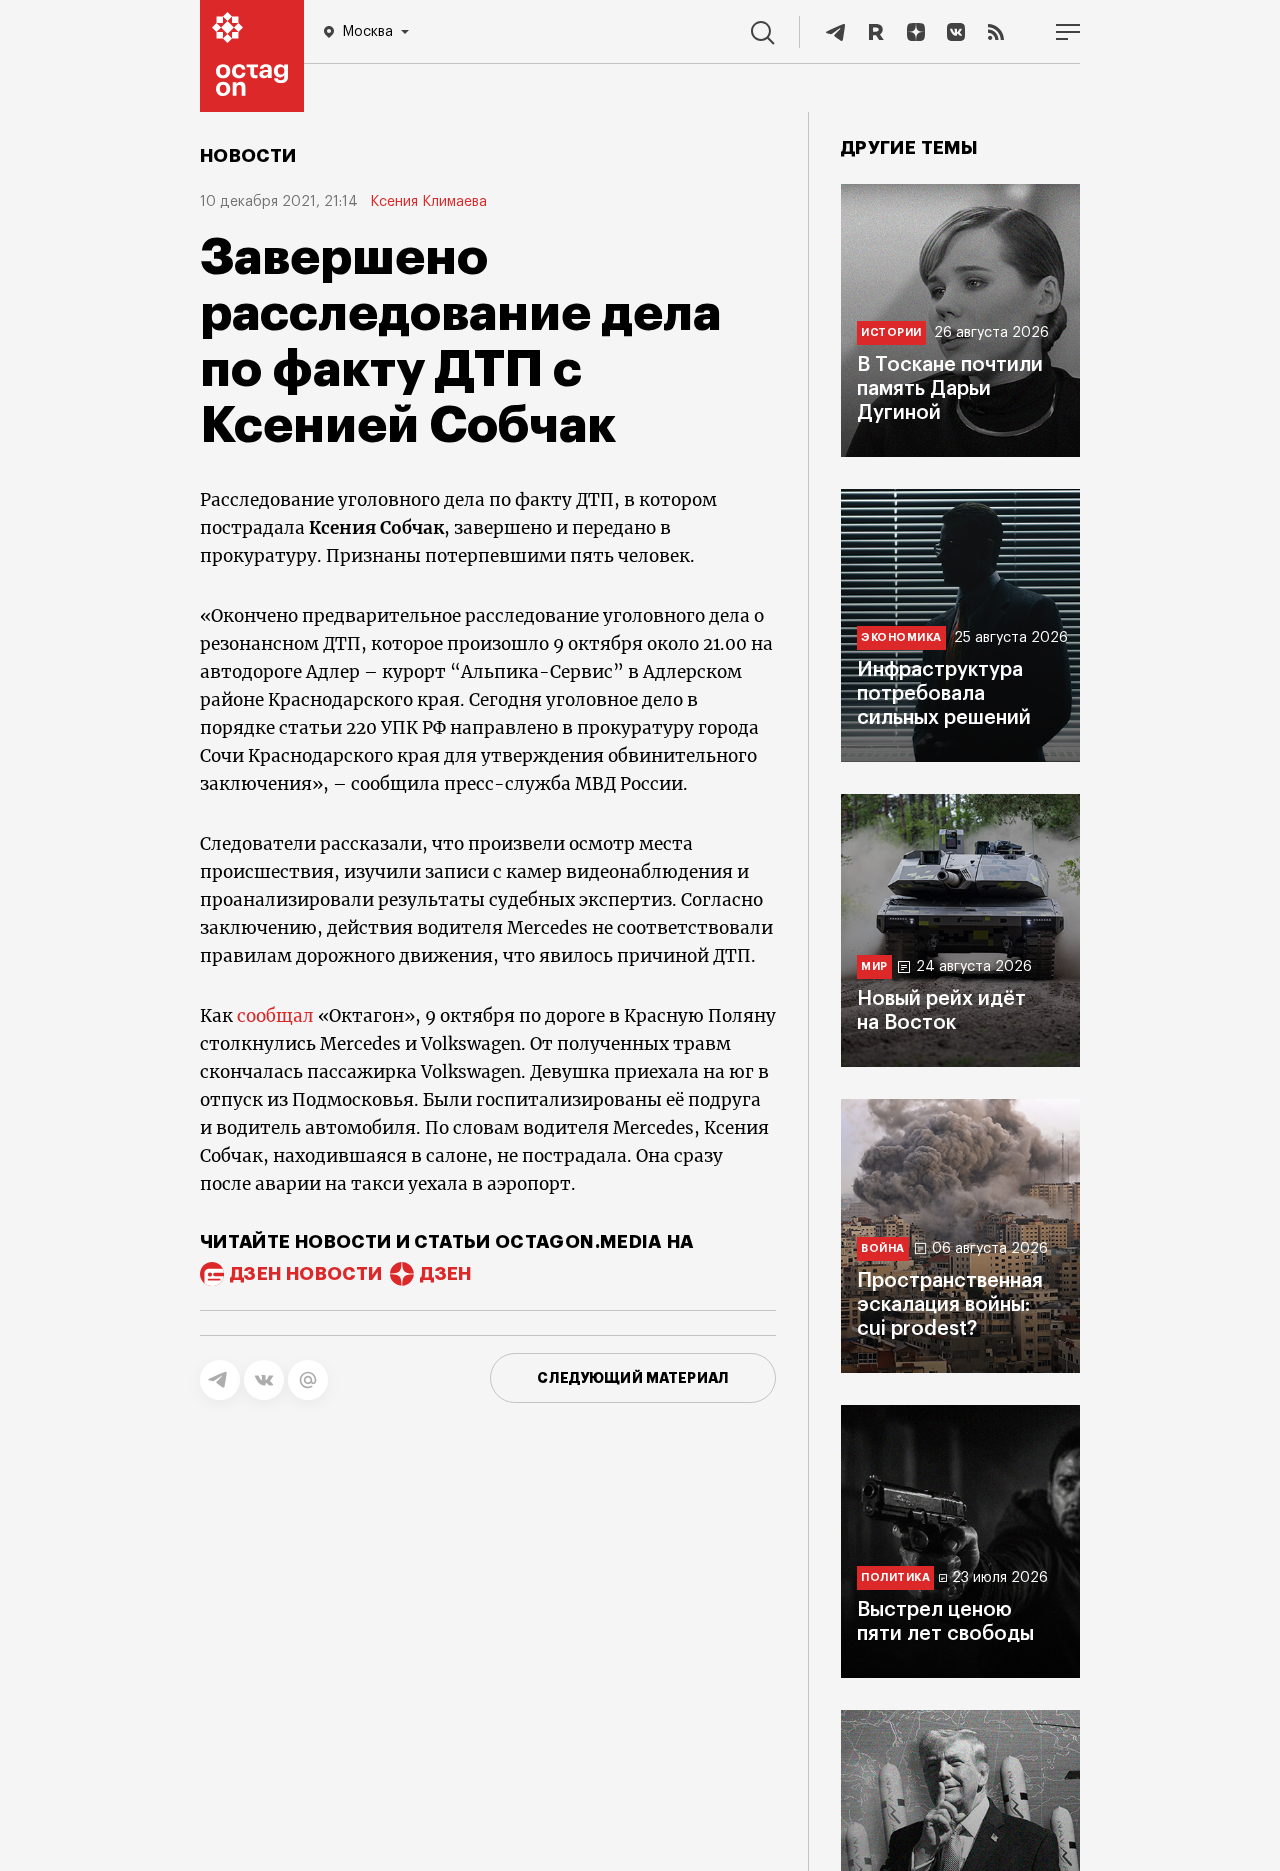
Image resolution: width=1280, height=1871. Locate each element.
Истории (891, 332)
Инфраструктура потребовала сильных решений (944, 694)
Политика (895, 1577)
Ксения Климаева (428, 202)
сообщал (275, 1016)
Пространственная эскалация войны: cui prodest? (950, 1305)
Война (883, 1248)
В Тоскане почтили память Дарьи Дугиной (950, 389)
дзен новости (306, 1274)
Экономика (901, 637)
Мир (874, 966)
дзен (445, 1274)
